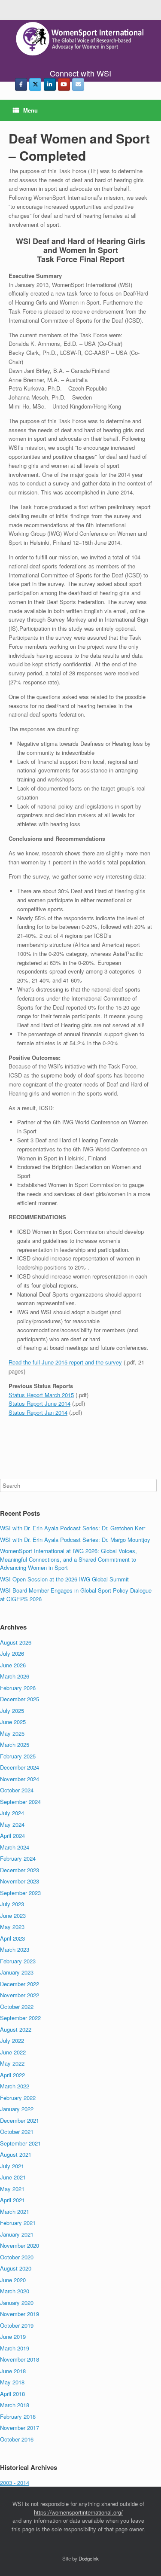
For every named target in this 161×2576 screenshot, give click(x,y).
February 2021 (18, 2223)
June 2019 (13, 2336)
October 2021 (17, 2132)
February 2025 (18, 1756)
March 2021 (15, 2211)
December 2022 (20, 1984)
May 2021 (12, 2189)
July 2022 (12, 2040)
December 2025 (20, 1699)
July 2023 (12, 1904)
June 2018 (13, 2371)
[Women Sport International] (80, 39)
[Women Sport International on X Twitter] (35, 84)
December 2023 (20, 1870)
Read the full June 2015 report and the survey (65, 1362)
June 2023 (13, 1915)
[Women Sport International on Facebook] (21, 84)
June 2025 (13, 1722)
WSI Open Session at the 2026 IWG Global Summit (64, 1579)
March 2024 (15, 1847)
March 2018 (15, 2405)
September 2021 (20, 2143)
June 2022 (13, 2052)
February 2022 (18, 2098)
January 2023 (17, 1972)
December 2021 (20, 2120)
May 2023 (12, 1927)
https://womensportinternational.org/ (78, 2512)
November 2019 (20, 2314)
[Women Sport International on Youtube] (64, 84)
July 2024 (12, 1813)
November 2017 (20, 2428)
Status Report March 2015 (41, 1395)
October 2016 (17, 2439)
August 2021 (16, 2154)
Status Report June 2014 (39, 1403)
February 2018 (18, 2416)
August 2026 (16, 1642)
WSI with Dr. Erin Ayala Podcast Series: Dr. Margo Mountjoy (75, 1540)
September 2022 (20, 2018)
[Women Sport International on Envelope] (78, 84)
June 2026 (13, 1665)
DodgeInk (89, 2558)
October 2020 (17, 2257)
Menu (30, 110)
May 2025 (12, 1733)
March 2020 (15, 2291)
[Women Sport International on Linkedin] (50, 84)
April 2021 (12, 2200)
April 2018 (12, 2394)
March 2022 (15, 2086)
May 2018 (12, 2382)
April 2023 (12, 1938)
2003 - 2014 (15, 2483)
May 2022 (12, 2063)
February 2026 (18, 1688)
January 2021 (17, 2234)
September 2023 (20, 1893)
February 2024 (18, 1858)
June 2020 (13, 2280)
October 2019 (17, 2325)
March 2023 (15, 1949)
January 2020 (17, 2303)
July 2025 (12, 1711)
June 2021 (13, 2177)
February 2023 (18, 1961)
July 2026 (12, 1653)
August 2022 (16, 2029)
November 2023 (20, 1881)
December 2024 (20, 1767)
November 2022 (20, 1995)
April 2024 (12, 1836)
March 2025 (15, 1744)
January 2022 (17, 2109)
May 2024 (12, 1824)
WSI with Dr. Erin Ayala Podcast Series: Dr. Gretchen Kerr (73, 1528)
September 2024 (20, 1802)
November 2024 (20, 1779)
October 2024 (17, 1790)
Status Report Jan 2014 (38, 1412)
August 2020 (16, 2268)
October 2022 (17, 2007)
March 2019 (15, 2348)
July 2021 (12, 2166)
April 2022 (12, 2075)
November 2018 (20, 2359)
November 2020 (20, 2245)
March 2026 (15, 1676)
